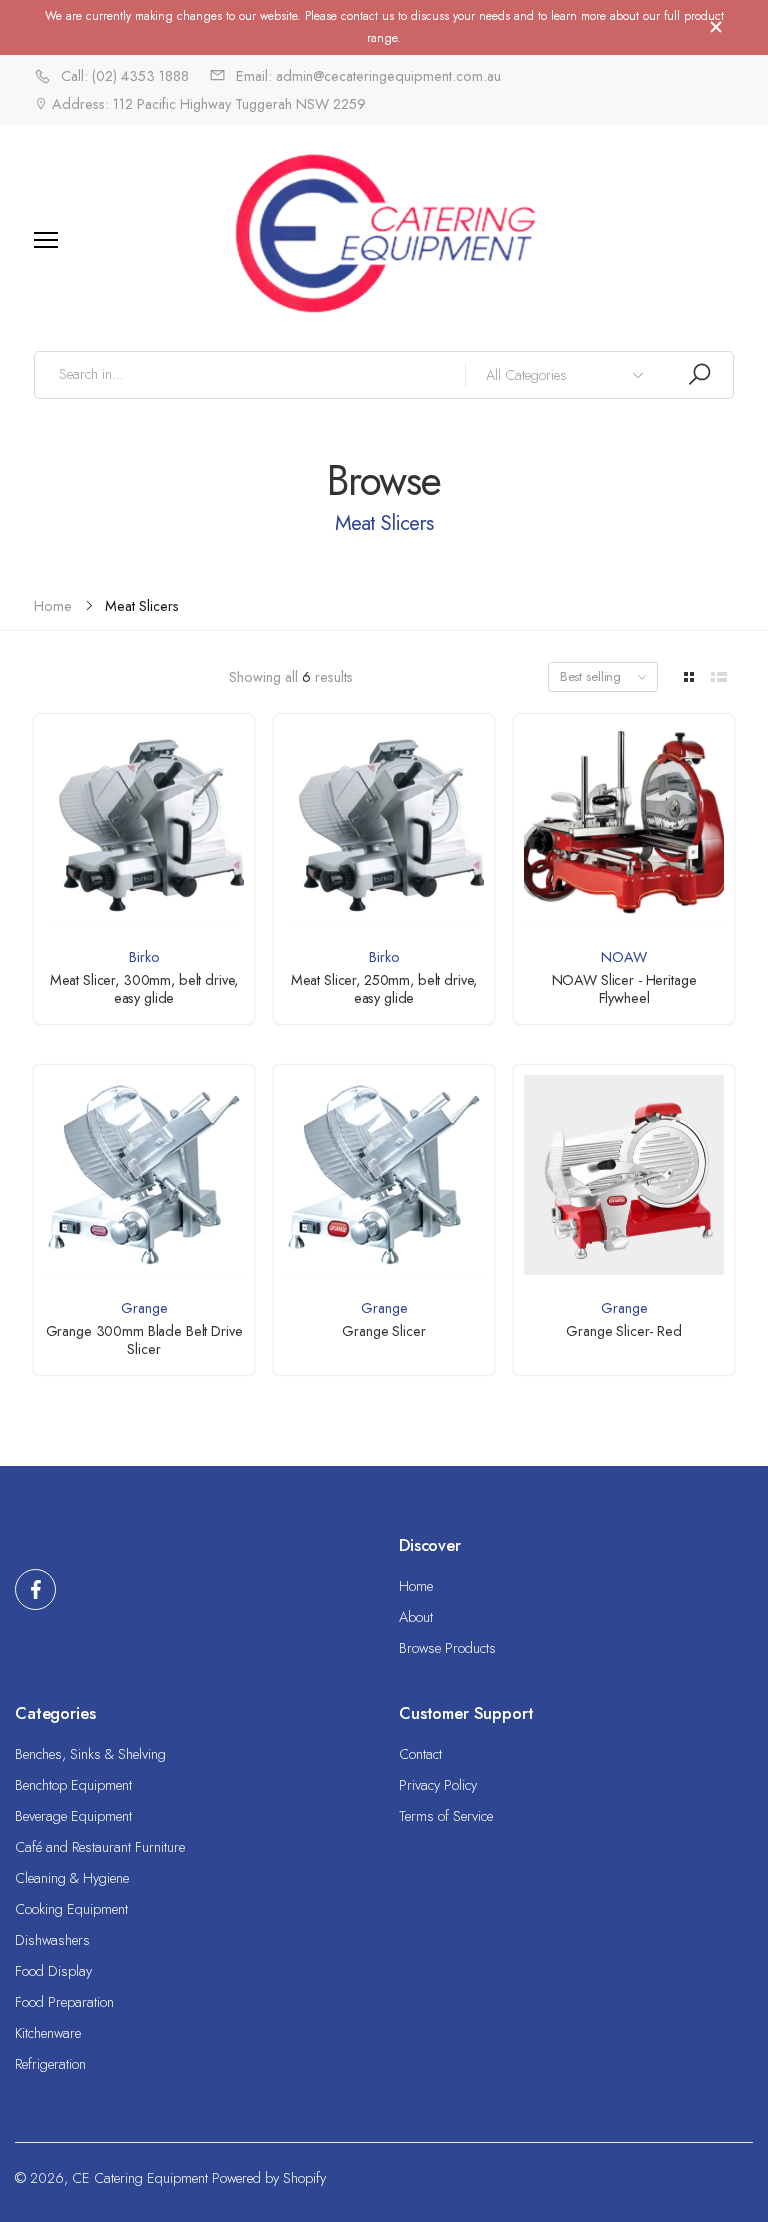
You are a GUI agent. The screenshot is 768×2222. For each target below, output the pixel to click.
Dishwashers (52, 1940)
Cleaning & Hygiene (72, 1878)
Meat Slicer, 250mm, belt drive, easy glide (384, 989)
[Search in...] (699, 374)
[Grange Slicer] (383, 1174)
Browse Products (447, 1648)
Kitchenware (48, 2033)
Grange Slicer (383, 1331)
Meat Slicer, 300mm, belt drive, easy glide (144, 989)
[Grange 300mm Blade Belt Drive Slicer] (143, 1174)
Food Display (53, 1971)
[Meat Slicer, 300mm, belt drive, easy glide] (143, 823)
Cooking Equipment (71, 1909)
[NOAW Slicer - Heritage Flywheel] (623, 823)
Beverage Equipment (73, 1816)
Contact (420, 1754)
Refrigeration (50, 2064)
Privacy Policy (438, 1785)
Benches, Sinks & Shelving (90, 1754)
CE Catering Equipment (140, 2178)
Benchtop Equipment (73, 1785)
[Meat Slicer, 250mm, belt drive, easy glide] (383, 823)
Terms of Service (446, 1816)
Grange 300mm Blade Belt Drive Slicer (144, 1340)
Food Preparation (64, 2002)
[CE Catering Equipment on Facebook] (35, 1589)
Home (416, 1586)
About (416, 1617)
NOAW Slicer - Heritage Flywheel (624, 989)
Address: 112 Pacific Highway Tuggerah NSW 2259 (207, 104)
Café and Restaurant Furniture (100, 1847)
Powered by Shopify (269, 2178)
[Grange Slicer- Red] (623, 1174)
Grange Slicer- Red (623, 1331)
